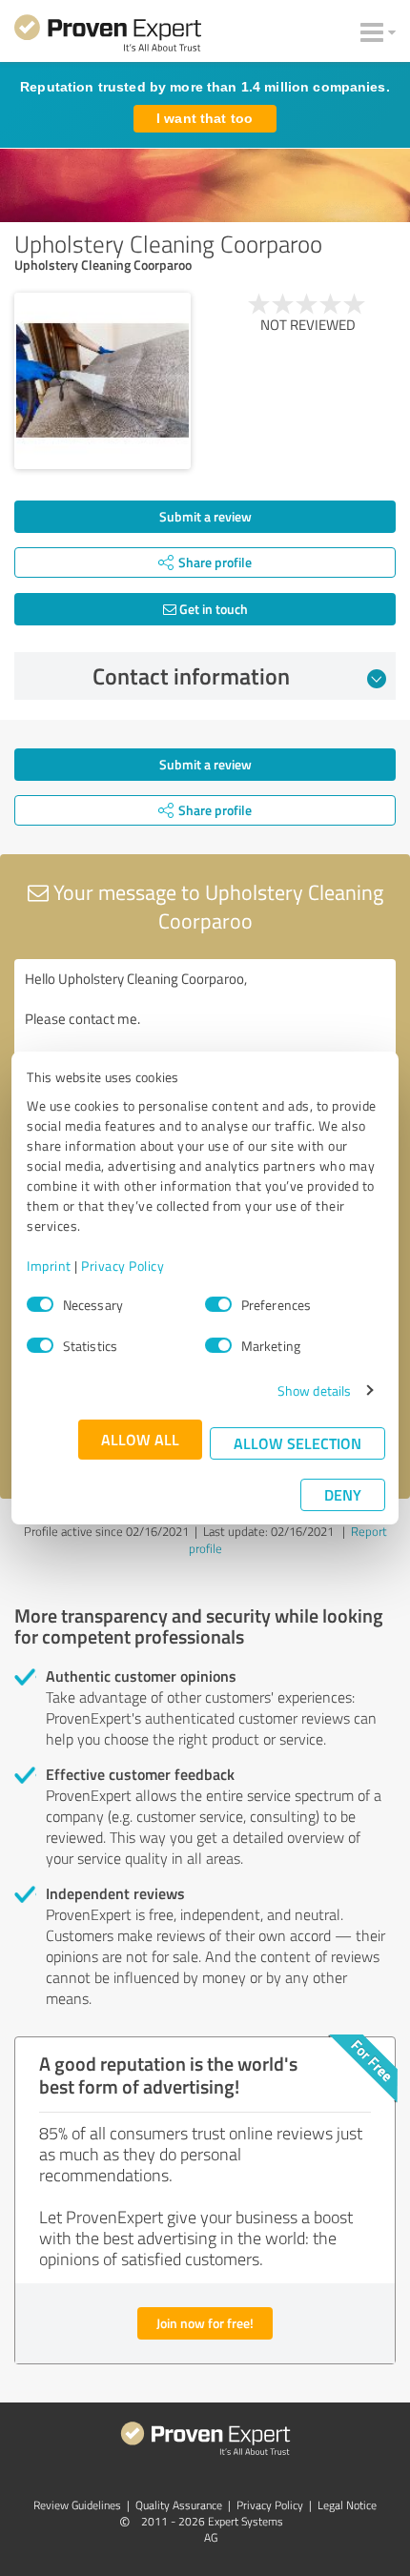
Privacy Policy (123, 1266)
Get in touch (212, 609)
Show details (314, 1390)
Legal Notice (347, 2505)
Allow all (140, 1439)
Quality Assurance (179, 2505)
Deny (343, 1494)
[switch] (218, 1304)
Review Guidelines (77, 2505)
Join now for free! (205, 2323)
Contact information (191, 676)
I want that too (205, 118)
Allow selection (297, 1443)
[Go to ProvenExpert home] (108, 36)
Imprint (49, 1266)
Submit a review (205, 516)
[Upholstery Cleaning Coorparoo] (102, 381)
